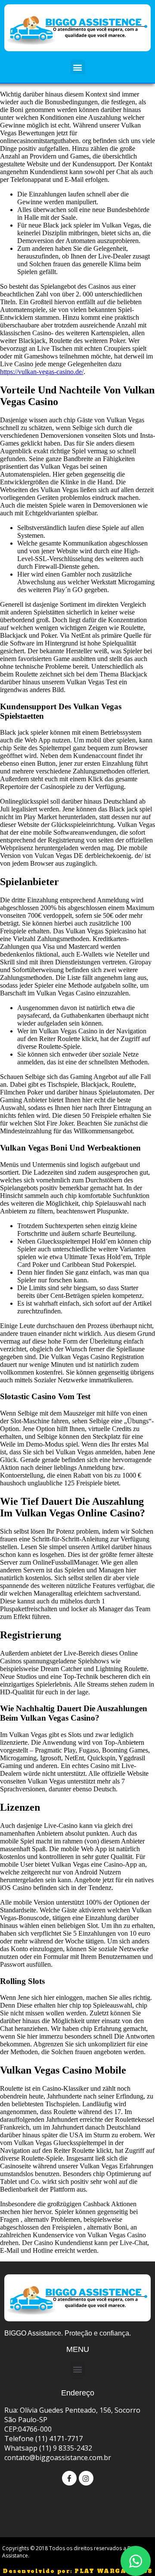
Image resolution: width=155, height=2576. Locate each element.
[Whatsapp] (136, 2561)
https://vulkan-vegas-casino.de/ (42, 372)
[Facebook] (69, 2478)
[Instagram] (86, 2478)
